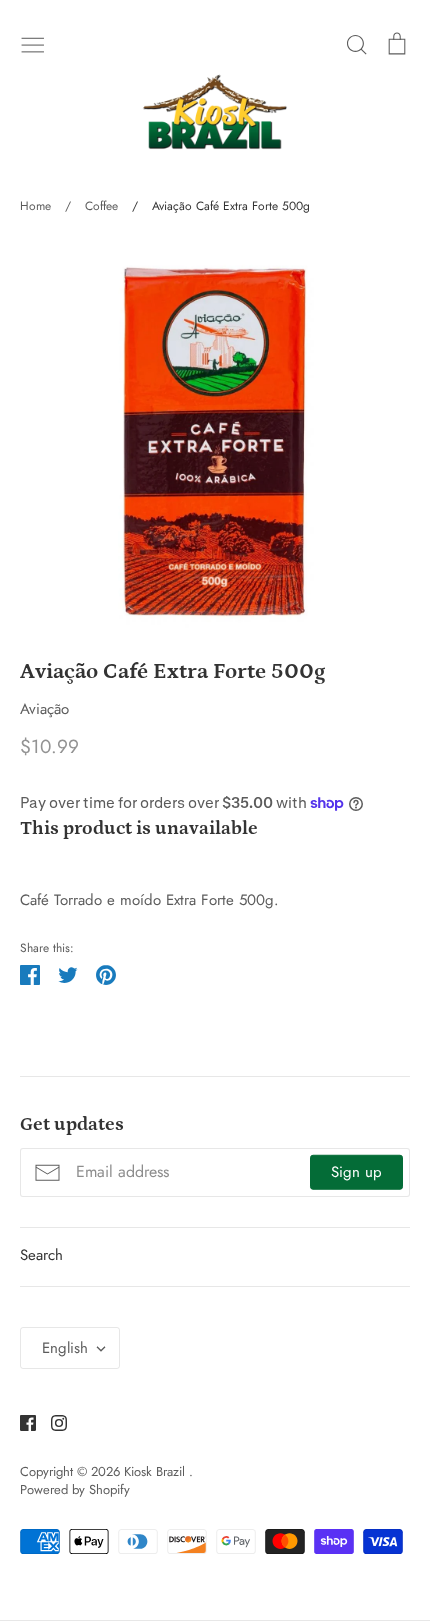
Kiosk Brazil (156, 1471)
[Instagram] (51, 1421)
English (65, 1348)
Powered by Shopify (75, 1489)
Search (41, 1255)
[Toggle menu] (33, 43)
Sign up (356, 1172)
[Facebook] (20, 1421)
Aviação (44, 709)
